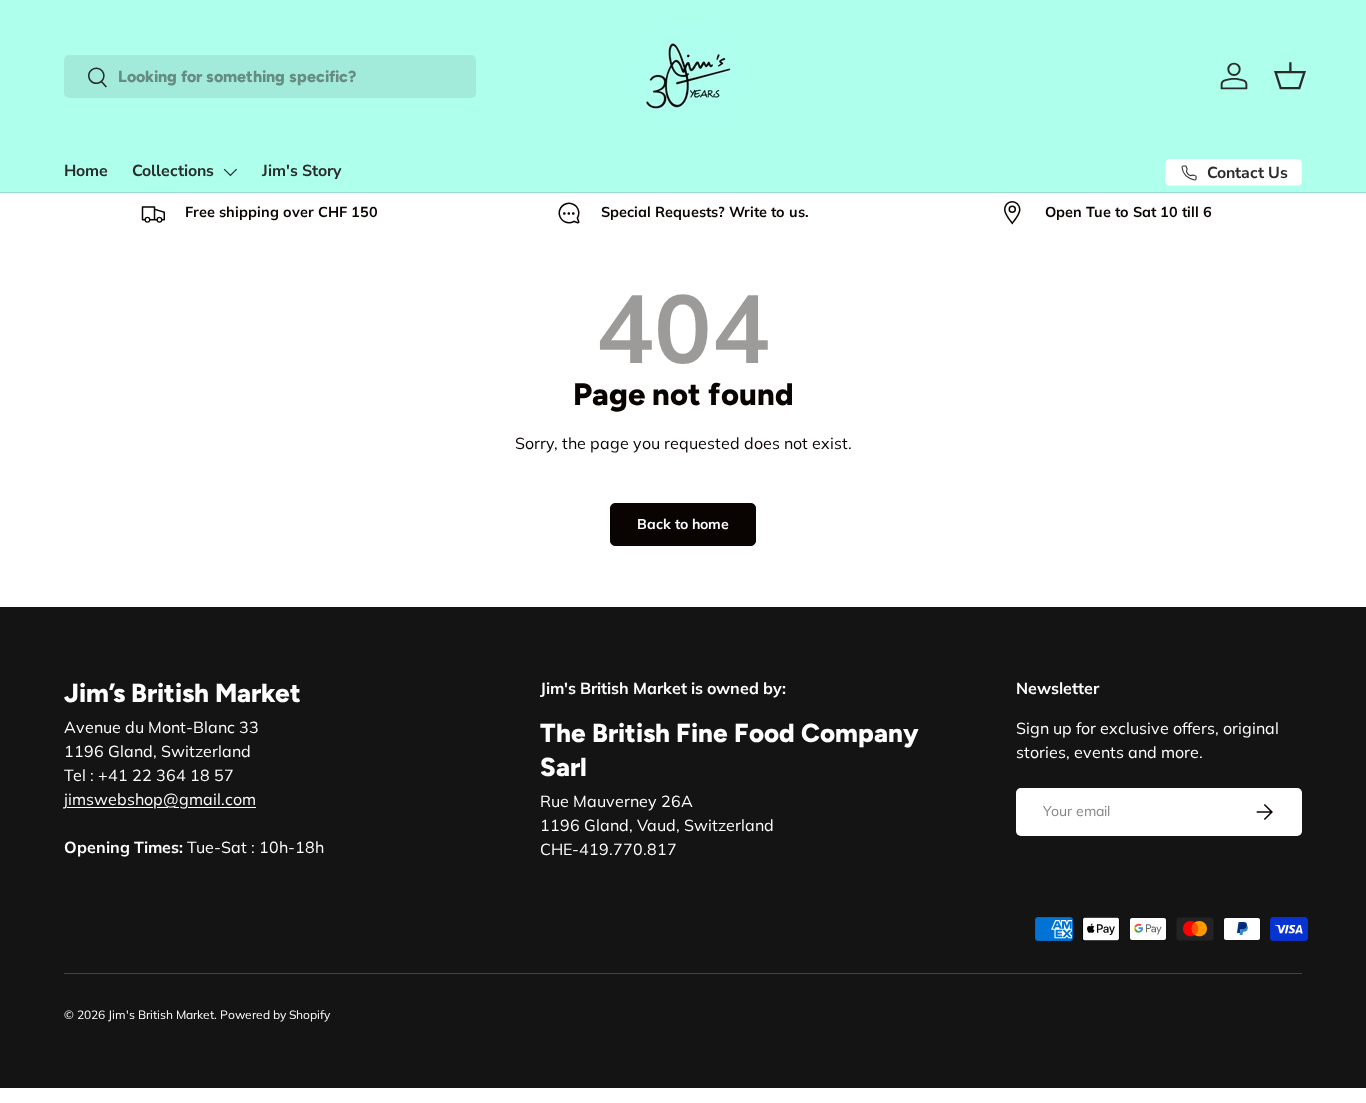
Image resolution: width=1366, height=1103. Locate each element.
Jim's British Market (161, 1014)
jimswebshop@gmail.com (160, 799)
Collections (173, 171)
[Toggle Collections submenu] (230, 172)
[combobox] (270, 76)
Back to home (683, 524)
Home (86, 171)
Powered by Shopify (275, 1014)
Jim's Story (301, 171)
